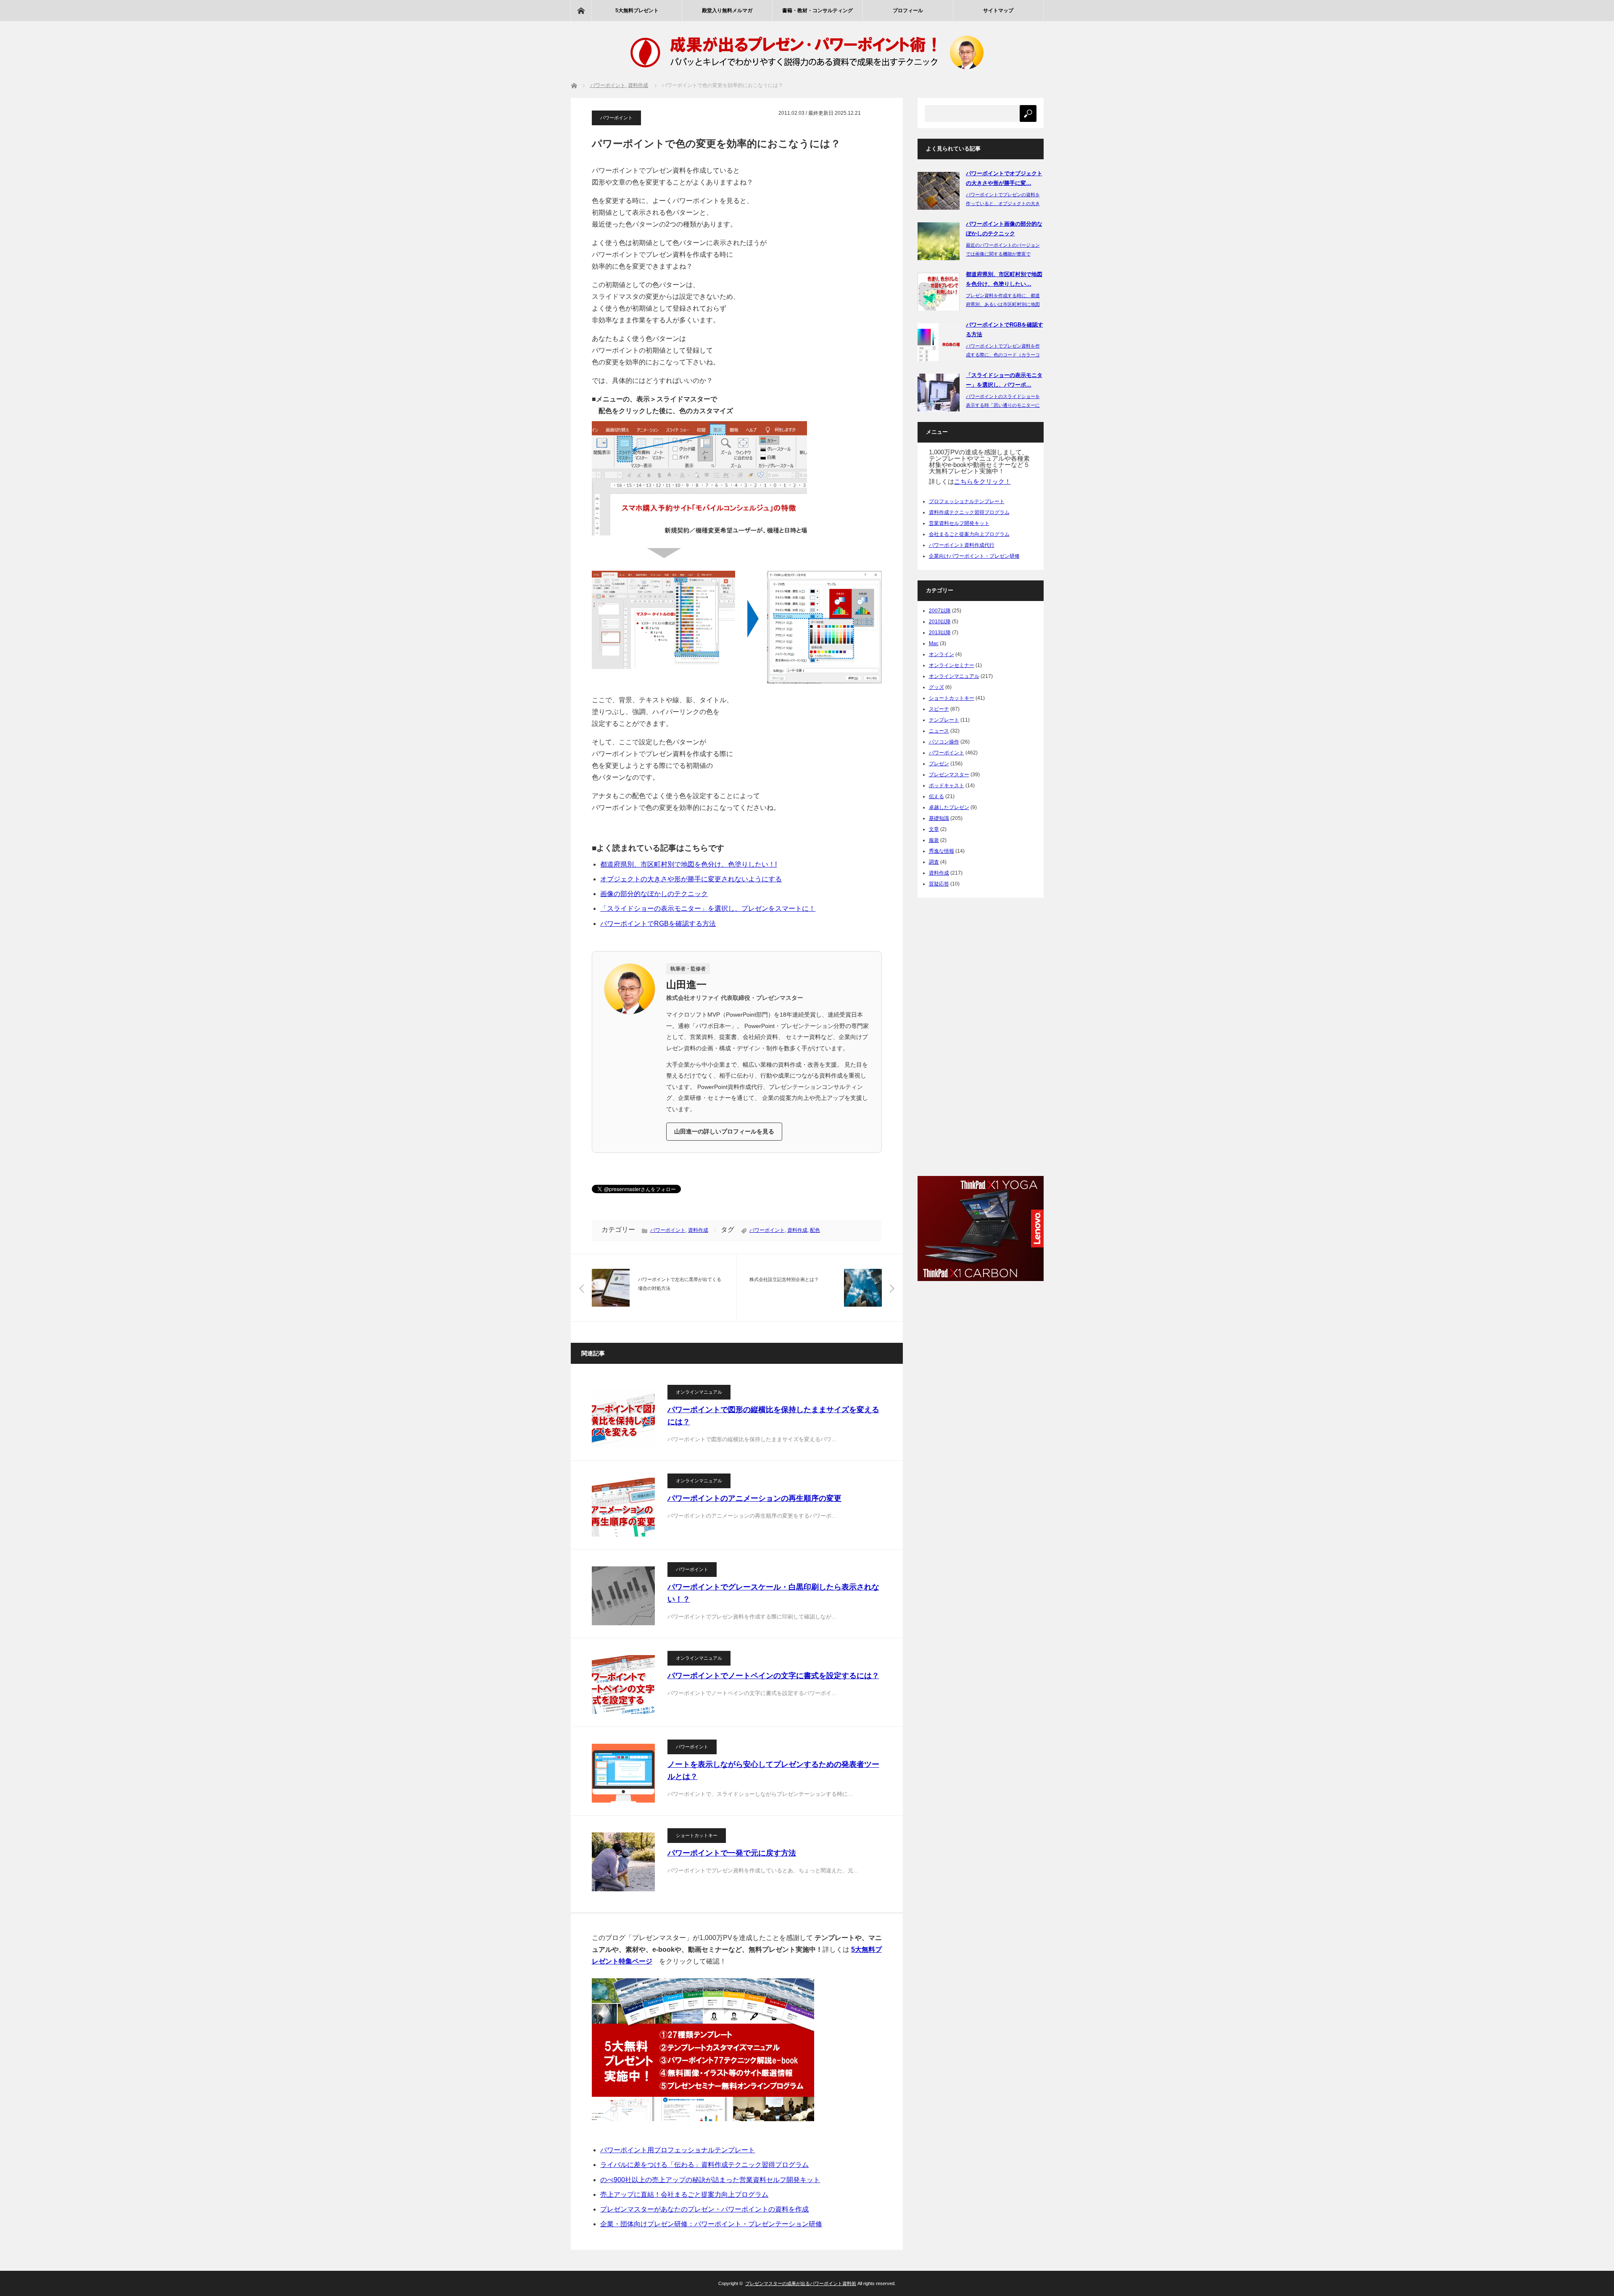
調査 (934, 862)
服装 (934, 840)
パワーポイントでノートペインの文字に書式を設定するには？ (773, 1676)
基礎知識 (939, 818)
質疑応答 (939, 884)
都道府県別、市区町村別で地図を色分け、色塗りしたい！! (688, 864)
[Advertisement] (981, 1034)
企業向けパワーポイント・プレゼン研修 (974, 556)
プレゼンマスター (949, 775)
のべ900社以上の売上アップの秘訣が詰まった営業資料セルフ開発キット (710, 2180)
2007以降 (940, 611)
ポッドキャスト (947, 786)
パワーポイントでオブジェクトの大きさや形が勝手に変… (1004, 178)
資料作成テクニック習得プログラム (969, 512)
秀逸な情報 (941, 851)
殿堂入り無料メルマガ (727, 11)
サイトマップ (998, 11)
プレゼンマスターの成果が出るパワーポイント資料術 (801, 2283)
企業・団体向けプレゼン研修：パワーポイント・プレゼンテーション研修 (711, 2224)
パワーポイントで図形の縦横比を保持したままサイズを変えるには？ (773, 1416)
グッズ (936, 687)
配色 (815, 1230)
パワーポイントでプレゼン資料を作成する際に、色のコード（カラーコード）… (1003, 355)
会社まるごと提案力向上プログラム (969, 534)
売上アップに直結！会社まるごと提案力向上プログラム (684, 2195)
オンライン (941, 654)
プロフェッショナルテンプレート (967, 501)
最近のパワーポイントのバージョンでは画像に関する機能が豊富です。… (1003, 254)
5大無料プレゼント (637, 11)
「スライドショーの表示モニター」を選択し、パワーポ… (1004, 380)
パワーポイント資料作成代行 (962, 545)
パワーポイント (616, 118)
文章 (934, 829)
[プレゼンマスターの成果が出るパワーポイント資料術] (807, 74)
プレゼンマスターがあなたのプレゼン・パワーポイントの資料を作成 (704, 2209)
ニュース (939, 731)
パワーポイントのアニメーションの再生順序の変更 (754, 1498)
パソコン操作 (944, 742)
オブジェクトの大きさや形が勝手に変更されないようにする (691, 879)
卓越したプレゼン (949, 807)
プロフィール (908, 11)
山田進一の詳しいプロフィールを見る (724, 1131)
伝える (936, 796)
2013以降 (940, 633)
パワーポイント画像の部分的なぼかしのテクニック (1004, 229)
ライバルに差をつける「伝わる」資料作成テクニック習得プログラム (704, 2165)
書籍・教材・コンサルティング (818, 11)
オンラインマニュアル (699, 1392)
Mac (934, 643)
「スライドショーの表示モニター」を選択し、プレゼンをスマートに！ (708, 908)
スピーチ (939, 709)
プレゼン (939, 764)
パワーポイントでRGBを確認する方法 (658, 924)
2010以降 (940, 622)
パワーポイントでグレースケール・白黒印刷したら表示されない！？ (773, 1593)
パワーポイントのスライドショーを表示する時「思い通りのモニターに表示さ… (1003, 405)
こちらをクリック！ (982, 481)
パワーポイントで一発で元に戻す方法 (732, 1853)
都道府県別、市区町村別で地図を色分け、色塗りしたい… (1004, 279)
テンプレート (944, 720)
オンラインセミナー (952, 665)
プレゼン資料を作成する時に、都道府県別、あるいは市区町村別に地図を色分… (1003, 304)
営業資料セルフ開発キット (959, 523)
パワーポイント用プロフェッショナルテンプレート (678, 2150)
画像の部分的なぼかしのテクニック (654, 894)
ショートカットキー (697, 1835)
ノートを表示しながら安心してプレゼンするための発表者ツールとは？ (773, 1770)
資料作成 (698, 1230)
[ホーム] (581, 11)
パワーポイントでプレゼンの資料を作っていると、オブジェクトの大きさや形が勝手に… (1003, 203)
